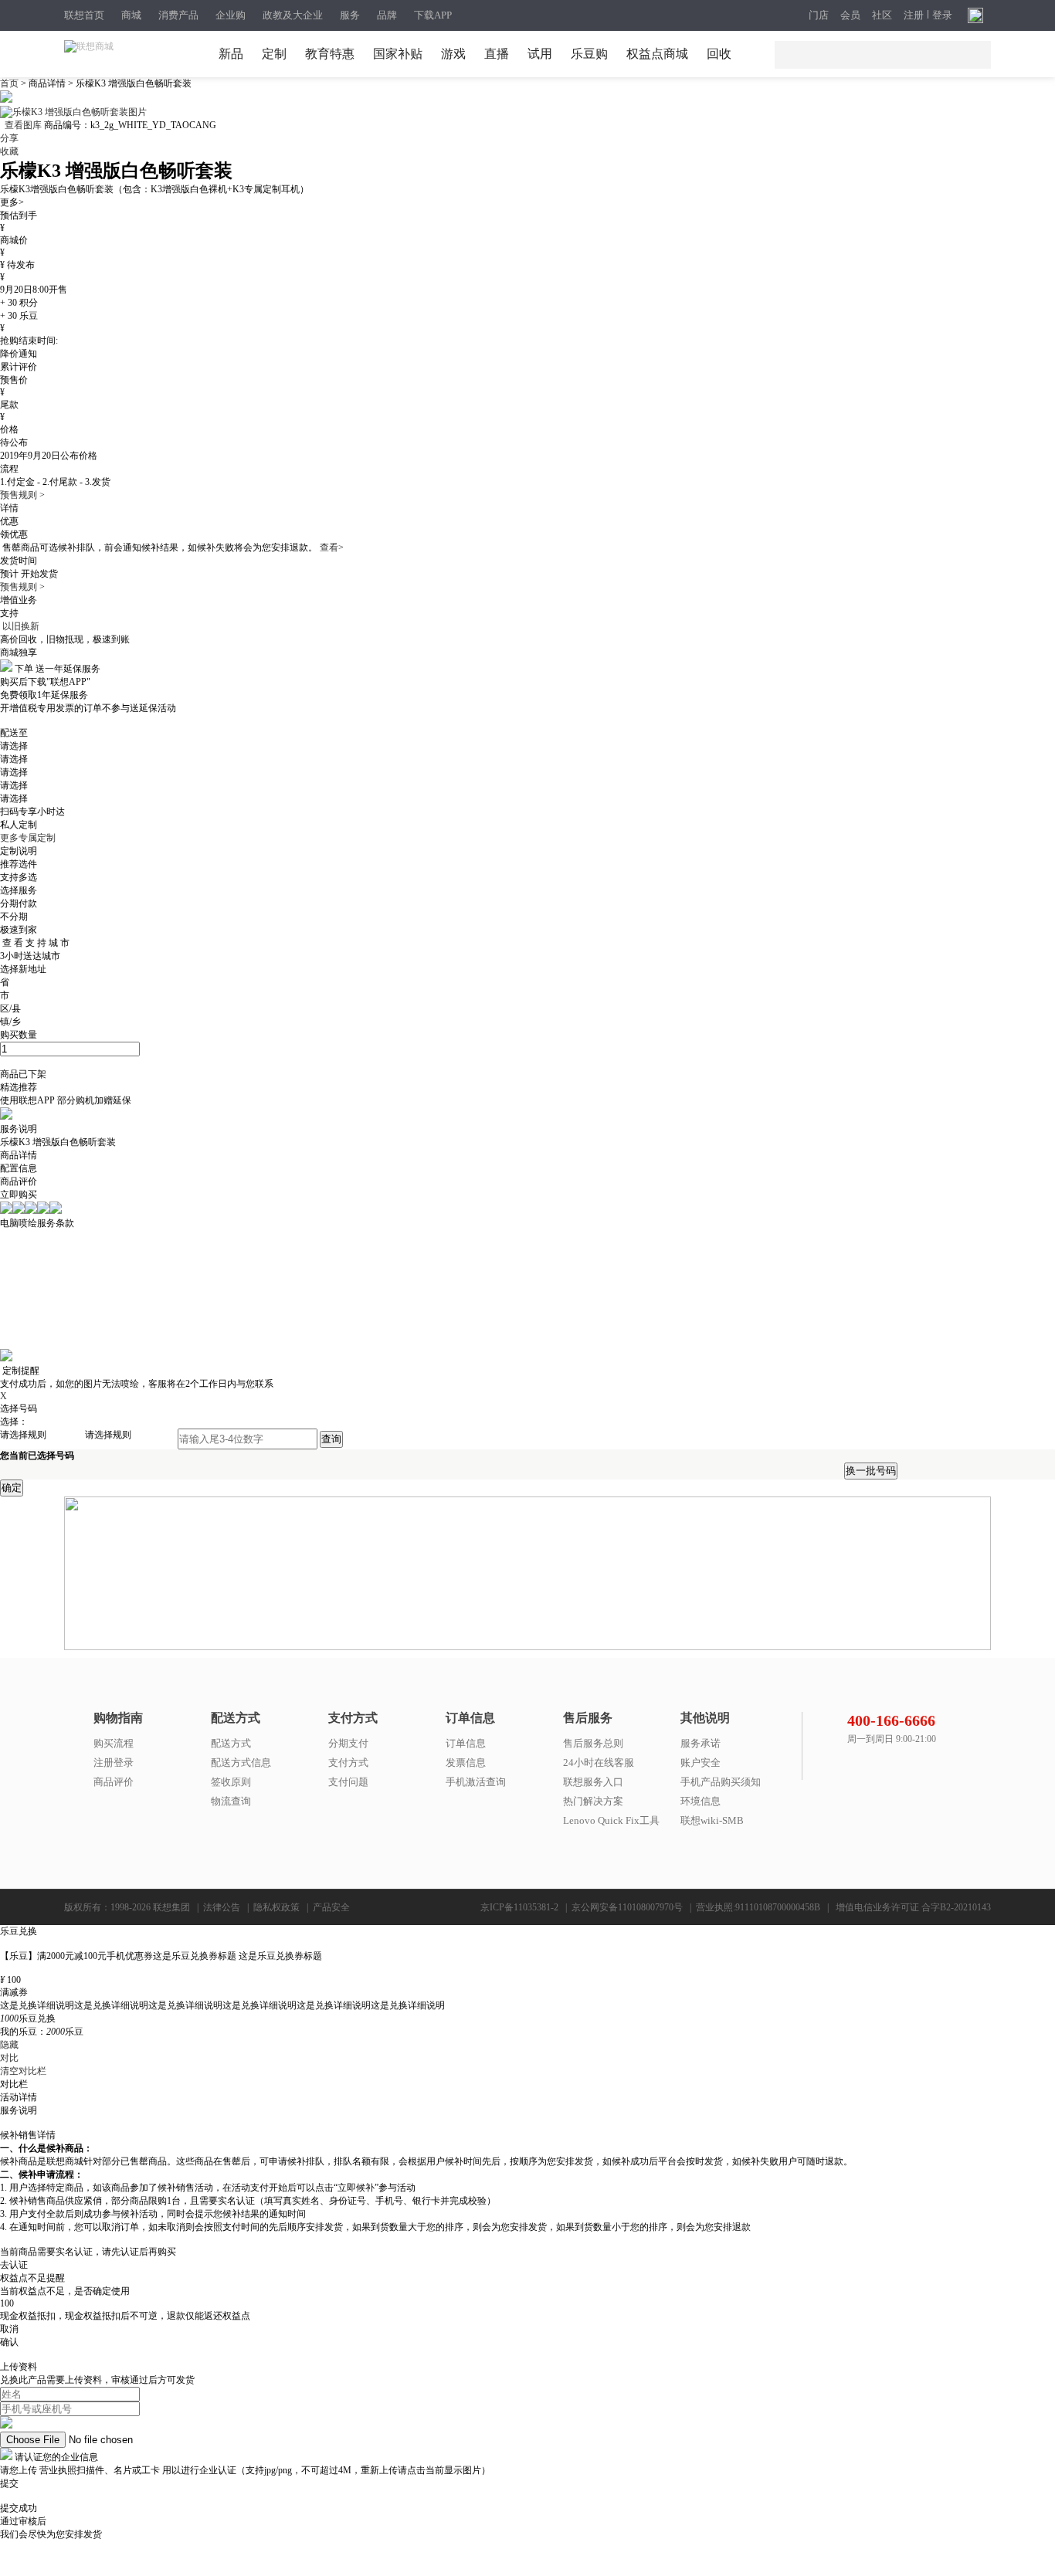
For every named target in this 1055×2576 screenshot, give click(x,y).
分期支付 (348, 1743)
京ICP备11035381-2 (519, 1907)
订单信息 (466, 1743)
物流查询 (231, 1801)
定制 (274, 54)
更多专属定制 (28, 838)
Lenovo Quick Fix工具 (611, 1820)
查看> (332, 547)
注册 (914, 15)
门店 (819, 15)
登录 (942, 15)
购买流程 (114, 1743)
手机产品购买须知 (721, 1782)
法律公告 (222, 1907)
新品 (231, 54)
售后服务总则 (593, 1743)
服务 (350, 15)
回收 (719, 54)
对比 (9, 2058)
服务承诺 (701, 1743)
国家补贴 (398, 54)
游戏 (453, 54)
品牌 (387, 15)
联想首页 (84, 15)
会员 (850, 15)
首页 (10, 83)
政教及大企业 (293, 15)
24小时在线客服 (599, 1763)
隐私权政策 (276, 1907)
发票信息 (466, 1763)
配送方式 (231, 1743)
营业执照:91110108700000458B (758, 1907)
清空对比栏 (23, 2071)
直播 (497, 54)
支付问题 (348, 1782)
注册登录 (114, 1763)
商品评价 (114, 1782)
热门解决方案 (593, 1801)
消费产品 (178, 15)
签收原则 (231, 1782)
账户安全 (701, 1763)
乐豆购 (589, 54)
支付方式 (348, 1763)
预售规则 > (22, 495)
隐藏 (9, 2045)
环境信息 (701, 1801)
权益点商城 (657, 54)
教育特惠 (330, 54)
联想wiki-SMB (712, 1820)
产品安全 (331, 1907)
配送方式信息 (241, 1763)
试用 (540, 54)
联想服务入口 (593, 1782)
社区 (882, 15)
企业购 (231, 15)
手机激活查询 (476, 1782)
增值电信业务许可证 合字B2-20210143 (913, 1907)
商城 (131, 15)
